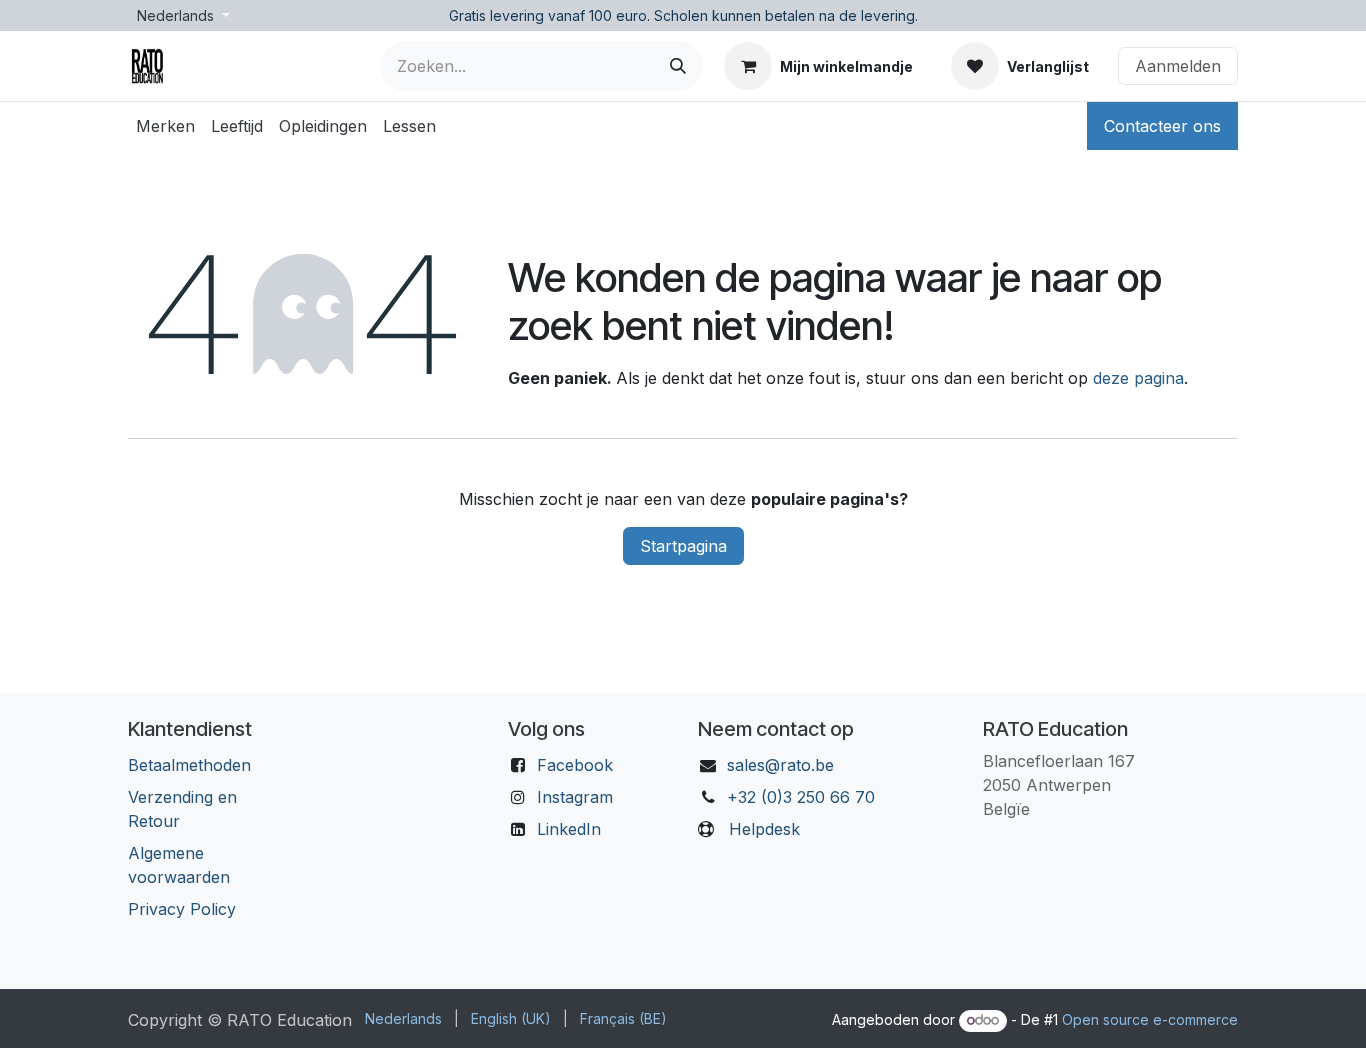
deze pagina (1138, 378)
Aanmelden (1178, 66)
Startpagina (683, 546)
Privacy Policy (182, 909)
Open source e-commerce (1150, 1019)
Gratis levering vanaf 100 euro (548, 15)
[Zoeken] (678, 66)
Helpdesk (764, 829)
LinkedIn (569, 829)
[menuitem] (165, 126)
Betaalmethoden (189, 765)
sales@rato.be (780, 765)
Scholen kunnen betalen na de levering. (786, 15)
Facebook (575, 765)
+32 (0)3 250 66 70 (801, 797)
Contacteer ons (1162, 126)
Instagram (575, 797)
